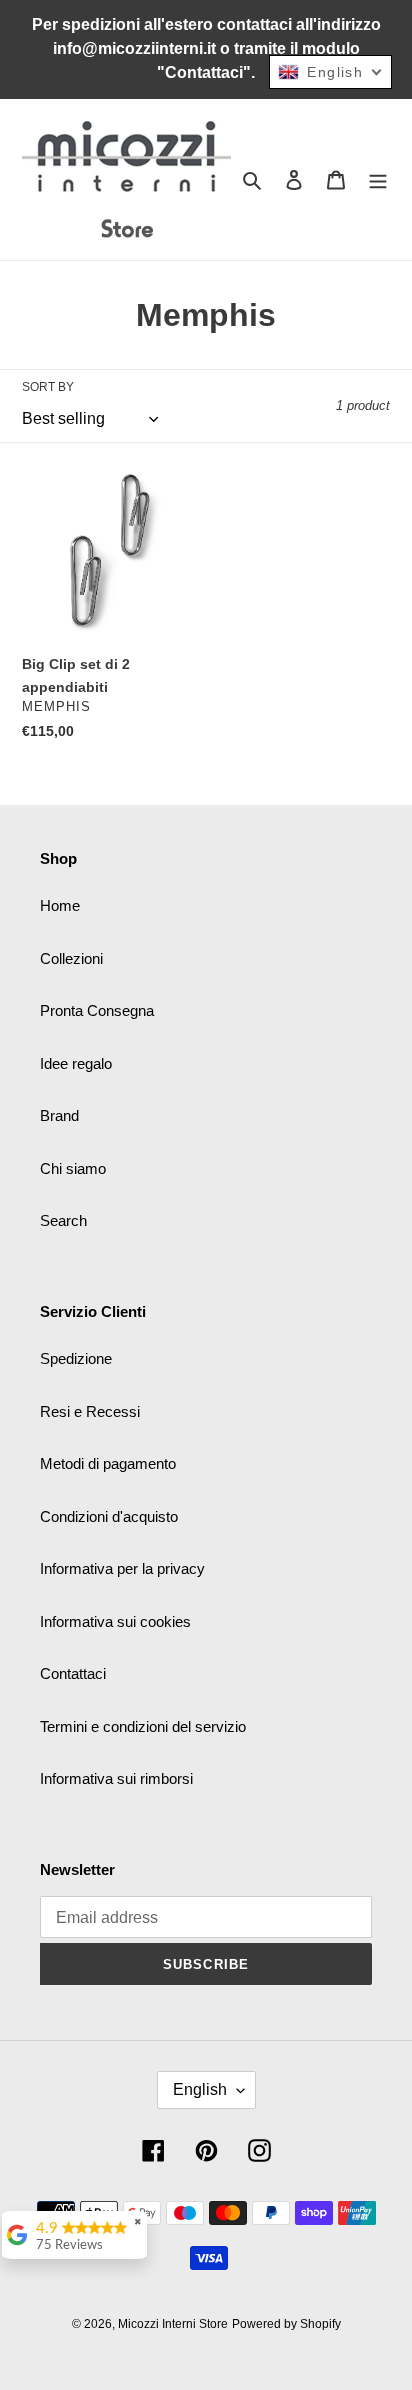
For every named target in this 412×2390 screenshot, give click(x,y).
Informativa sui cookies (115, 1621)
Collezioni (71, 958)
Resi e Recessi (90, 1411)
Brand (59, 1115)
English (200, 2089)
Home (60, 905)
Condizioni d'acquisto (109, 1516)
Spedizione (76, 1358)
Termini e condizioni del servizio (143, 1726)
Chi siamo (73, 1168)
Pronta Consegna (97, 1010)
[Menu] (378, 179)
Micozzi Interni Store (173, 2324)
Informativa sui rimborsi (116, 1778)
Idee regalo (76, 1063)
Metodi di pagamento (108, 1463)
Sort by (48, 387)
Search (63, 1220)
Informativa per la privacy (122, 1568)
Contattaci (73, 1673)
